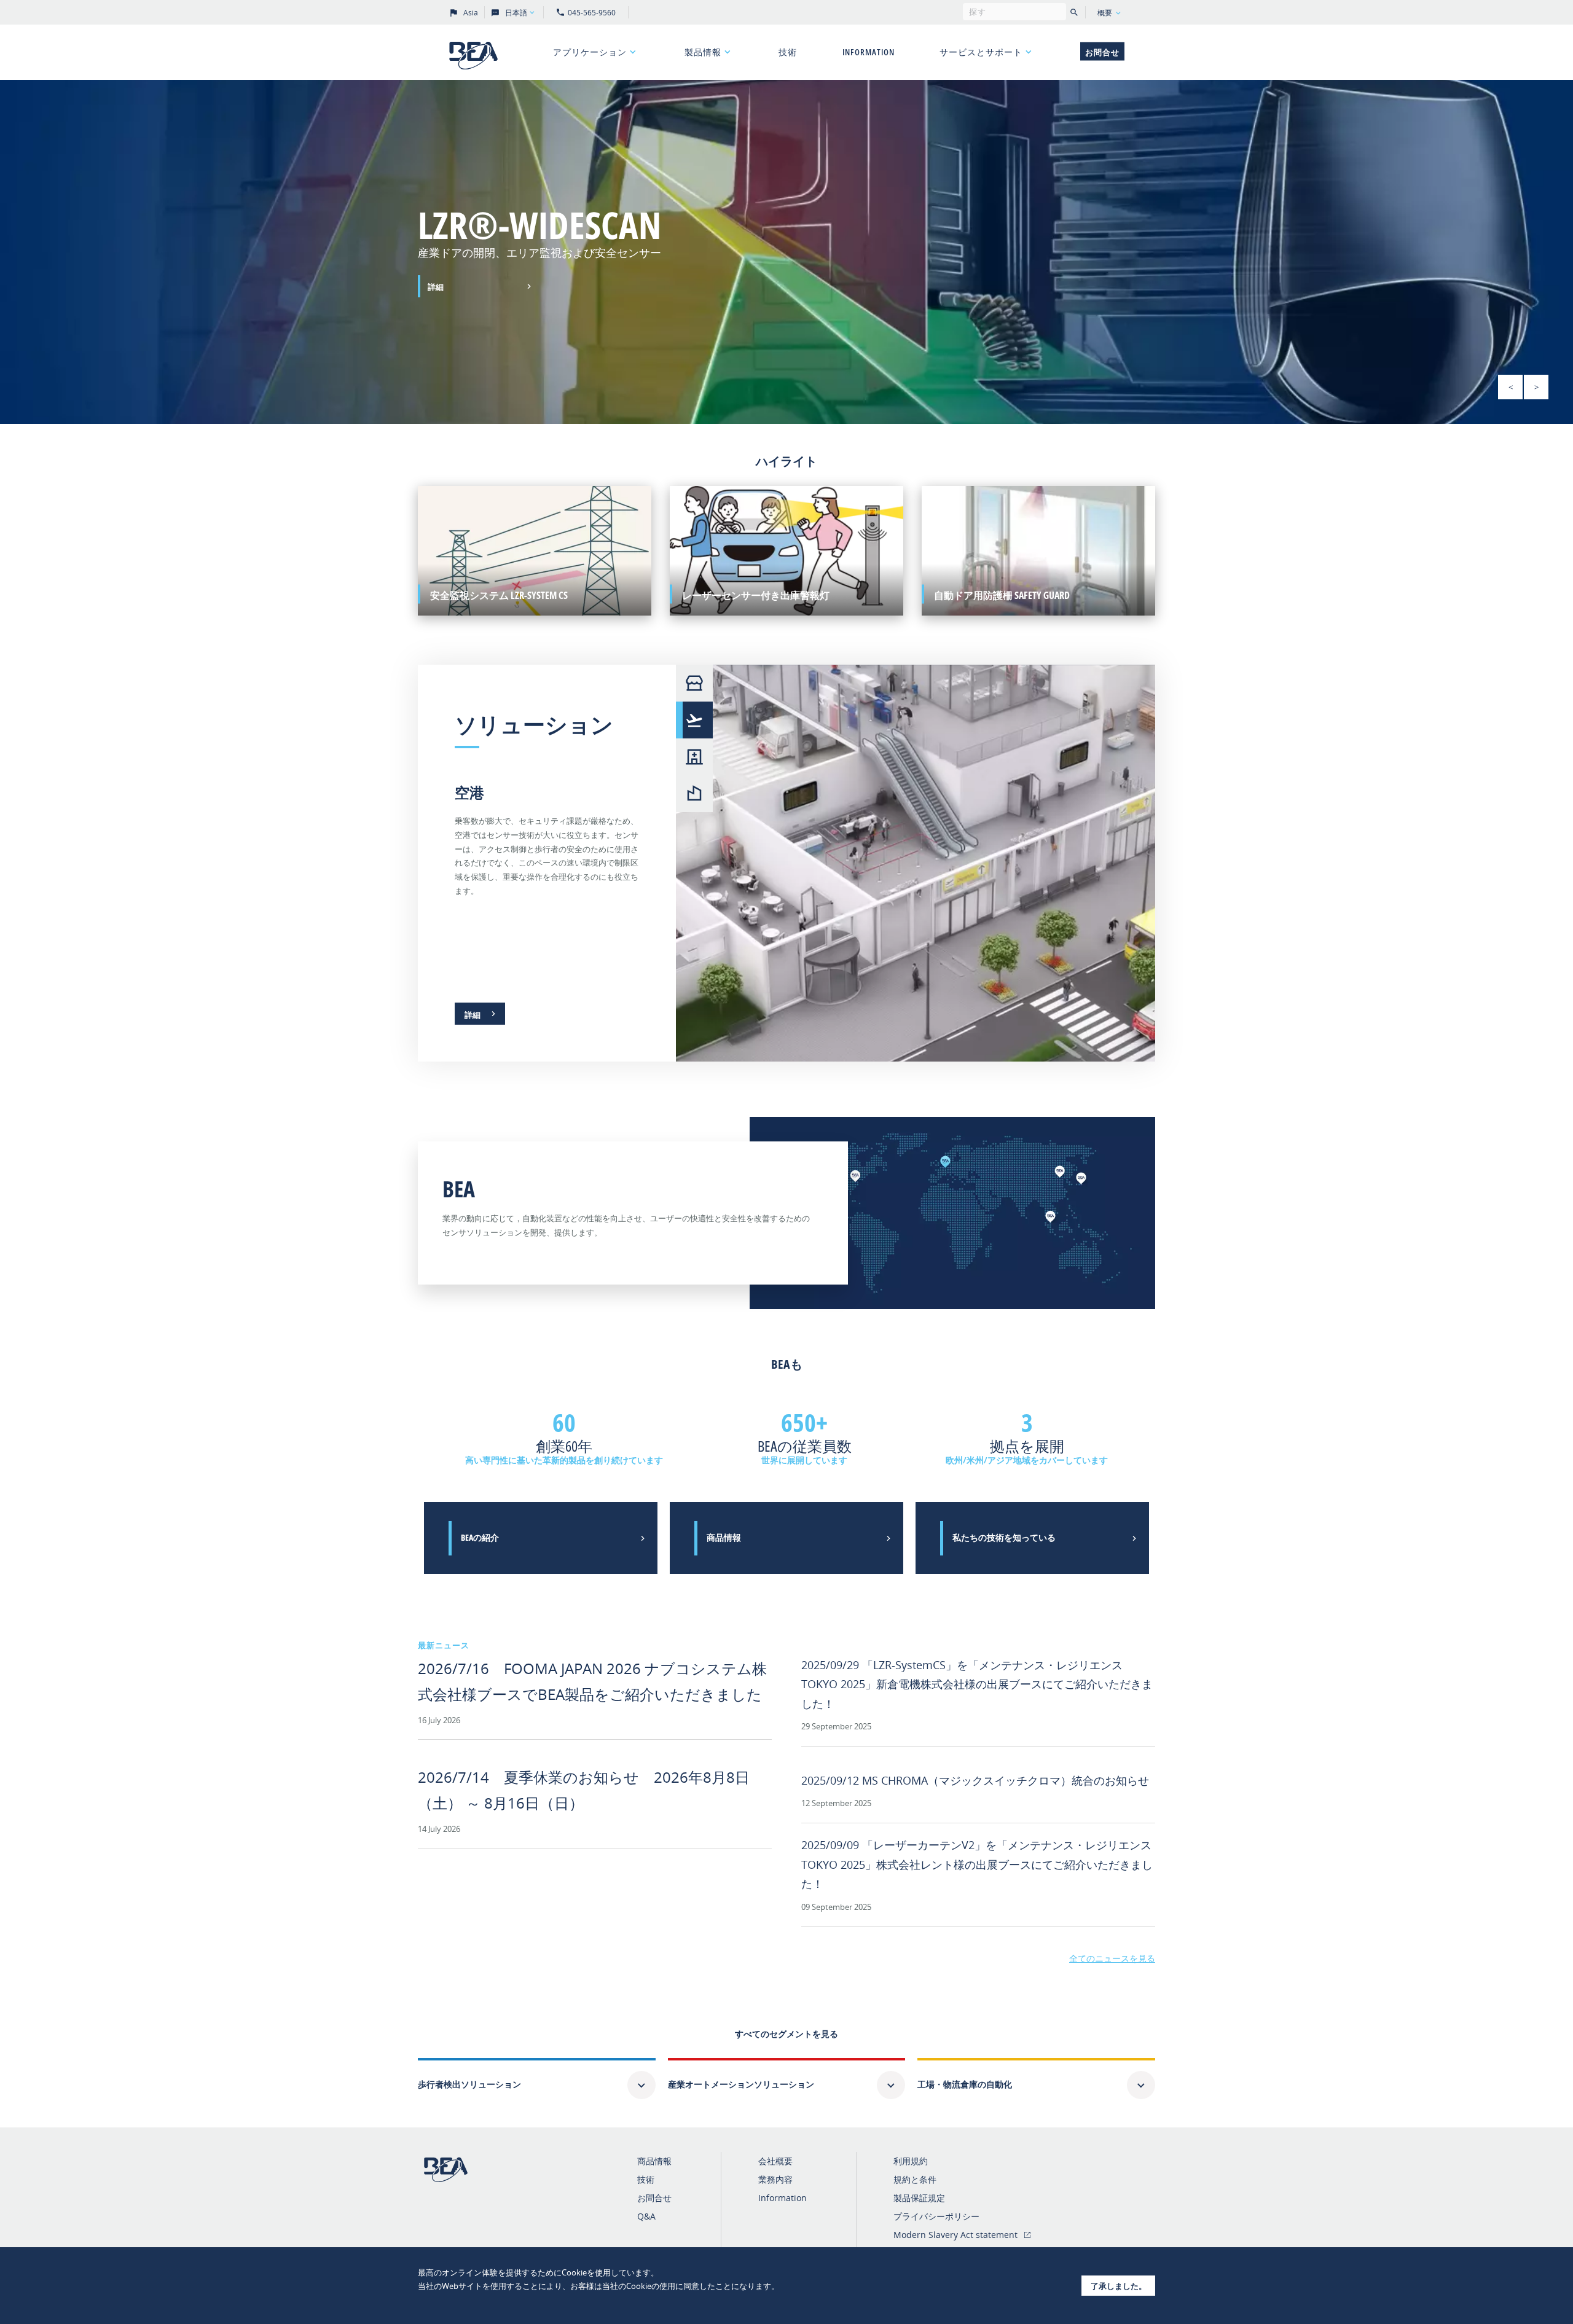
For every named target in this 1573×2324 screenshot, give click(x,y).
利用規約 (911, 2161)
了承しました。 (1119, 2286)
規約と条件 (915, 2179)
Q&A (646, 2216)
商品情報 (654, 2161)
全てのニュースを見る (1112, 1958)
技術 (788, 52)
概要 (1105, 13)
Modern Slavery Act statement (955, 2235)
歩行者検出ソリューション (469, 2084)
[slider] (786, 252)
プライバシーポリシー (936, 2216)
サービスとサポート (981, 52)
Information (869, 52)
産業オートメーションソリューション (741, 2084)
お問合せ (1102, 52)
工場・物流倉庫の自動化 (965, 2084)
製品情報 (703, 52)
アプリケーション (590, 52)
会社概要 (775, 2161)
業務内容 (775, 2179)
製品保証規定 (919, 2198)
